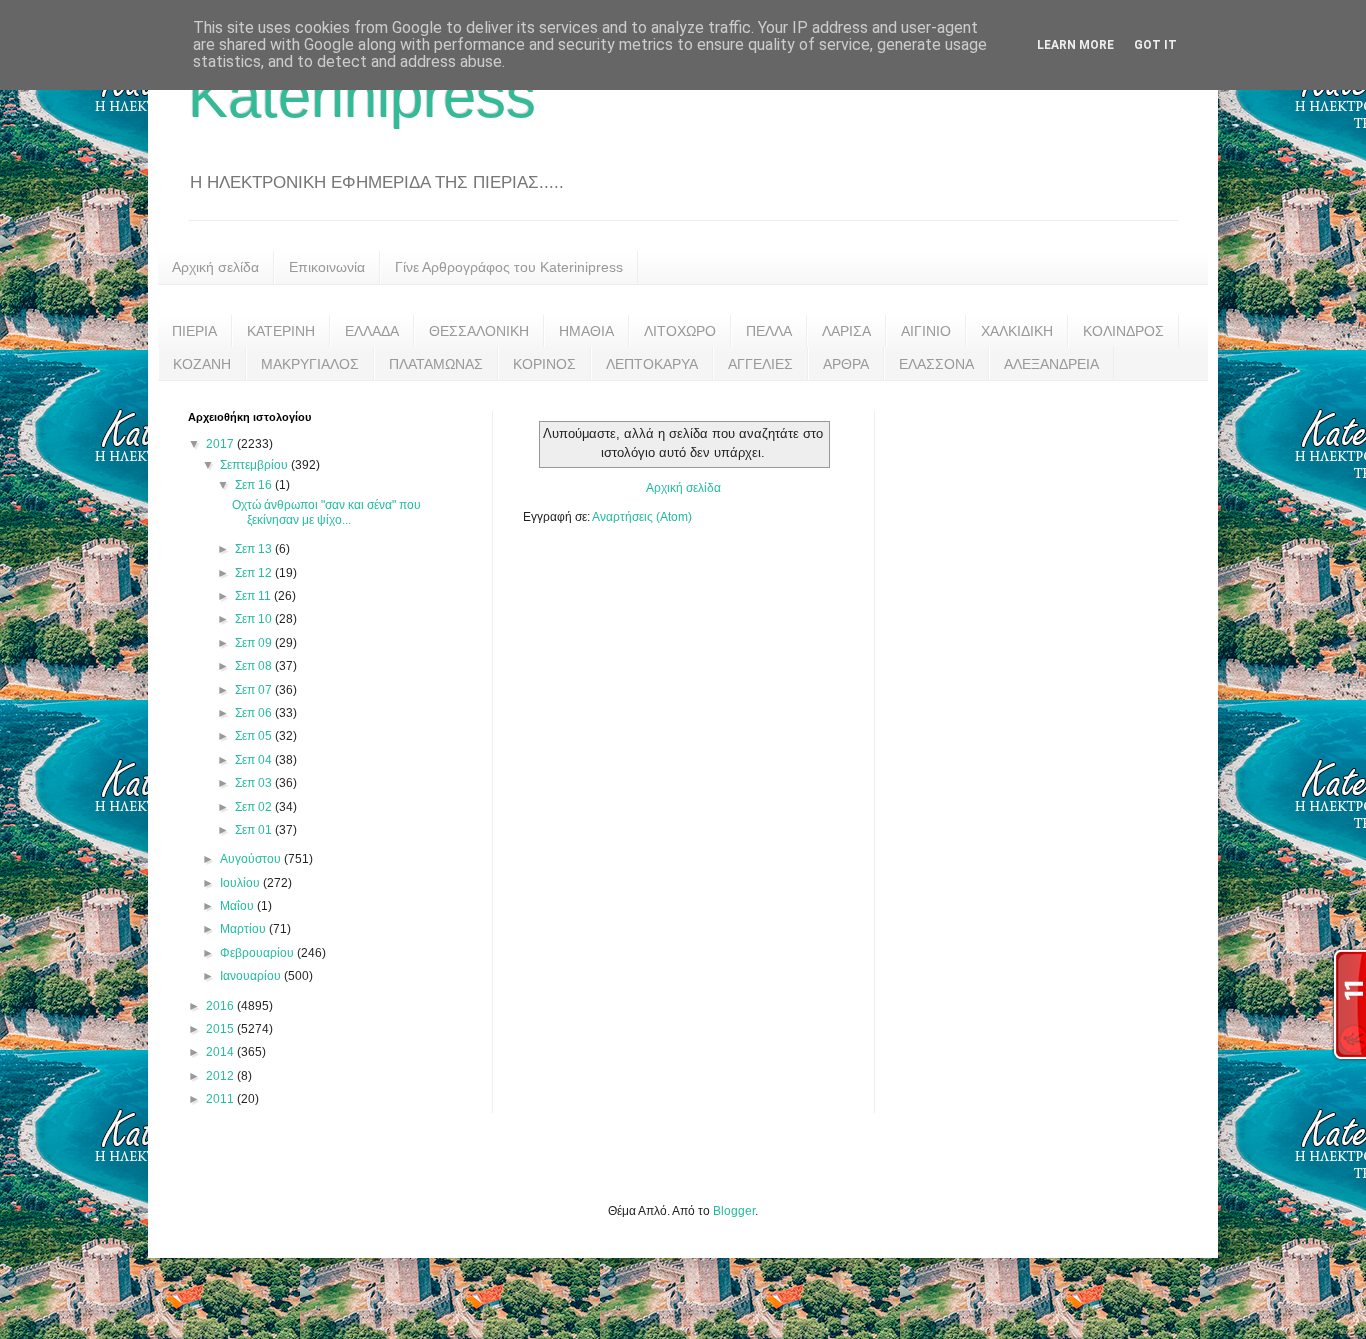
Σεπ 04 (255, 760)
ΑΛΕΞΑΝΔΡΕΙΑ (1051, 364)
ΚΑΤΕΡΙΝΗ (281, 331)
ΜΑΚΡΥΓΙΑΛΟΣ (310, 364)
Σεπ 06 (255, 713)
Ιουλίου (241, 883)
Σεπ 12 (255, 573)
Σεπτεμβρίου (255, 465)
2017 (221, 444)
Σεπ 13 (255, 549)
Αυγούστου (252, 859)
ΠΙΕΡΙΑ (194, 331)
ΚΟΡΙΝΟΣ (544, 364)
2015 (221, 1029)
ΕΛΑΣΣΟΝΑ (936, 364)
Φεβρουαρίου (258, 953)
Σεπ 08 (255, 666)
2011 (221, 1099)
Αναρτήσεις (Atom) (642, 517)
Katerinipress (362, 96)
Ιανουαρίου (252, 976)
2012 (221, 1076)
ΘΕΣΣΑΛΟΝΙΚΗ (479, 331)
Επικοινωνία (327, 267)
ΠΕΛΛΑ (769, 331)
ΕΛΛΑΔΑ (372, 331)
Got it (1155, 45)
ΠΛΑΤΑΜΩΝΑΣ (436, 364)
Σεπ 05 (255, 736)
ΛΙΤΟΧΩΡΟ (680, 331)
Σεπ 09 (255, 643)
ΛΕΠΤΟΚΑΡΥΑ (652, 364)
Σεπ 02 (255, 807)
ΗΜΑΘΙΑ (586, 331)
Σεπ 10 (255, 619)
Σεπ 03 (255, 783)
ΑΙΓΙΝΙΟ (926, 331)
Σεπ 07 (255, 690)
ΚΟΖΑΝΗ (202, 364)
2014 (221, 1052)
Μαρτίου (244, 929)
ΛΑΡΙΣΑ (846, 331)
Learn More (1075, 45)
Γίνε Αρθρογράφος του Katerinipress (509, 267)
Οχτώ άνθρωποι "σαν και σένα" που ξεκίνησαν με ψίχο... (326, 512)
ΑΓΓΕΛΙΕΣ (760, 364)
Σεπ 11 (254, 596)
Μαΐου (238, 906)
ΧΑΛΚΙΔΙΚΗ (1017, 331)
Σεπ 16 (255, 485)
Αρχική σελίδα (215, 267)
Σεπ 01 (255, 830)
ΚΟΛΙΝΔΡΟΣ (1123, 331)
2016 (221, 1006)
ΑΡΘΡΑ (846, 364)
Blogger (734, 1211)
